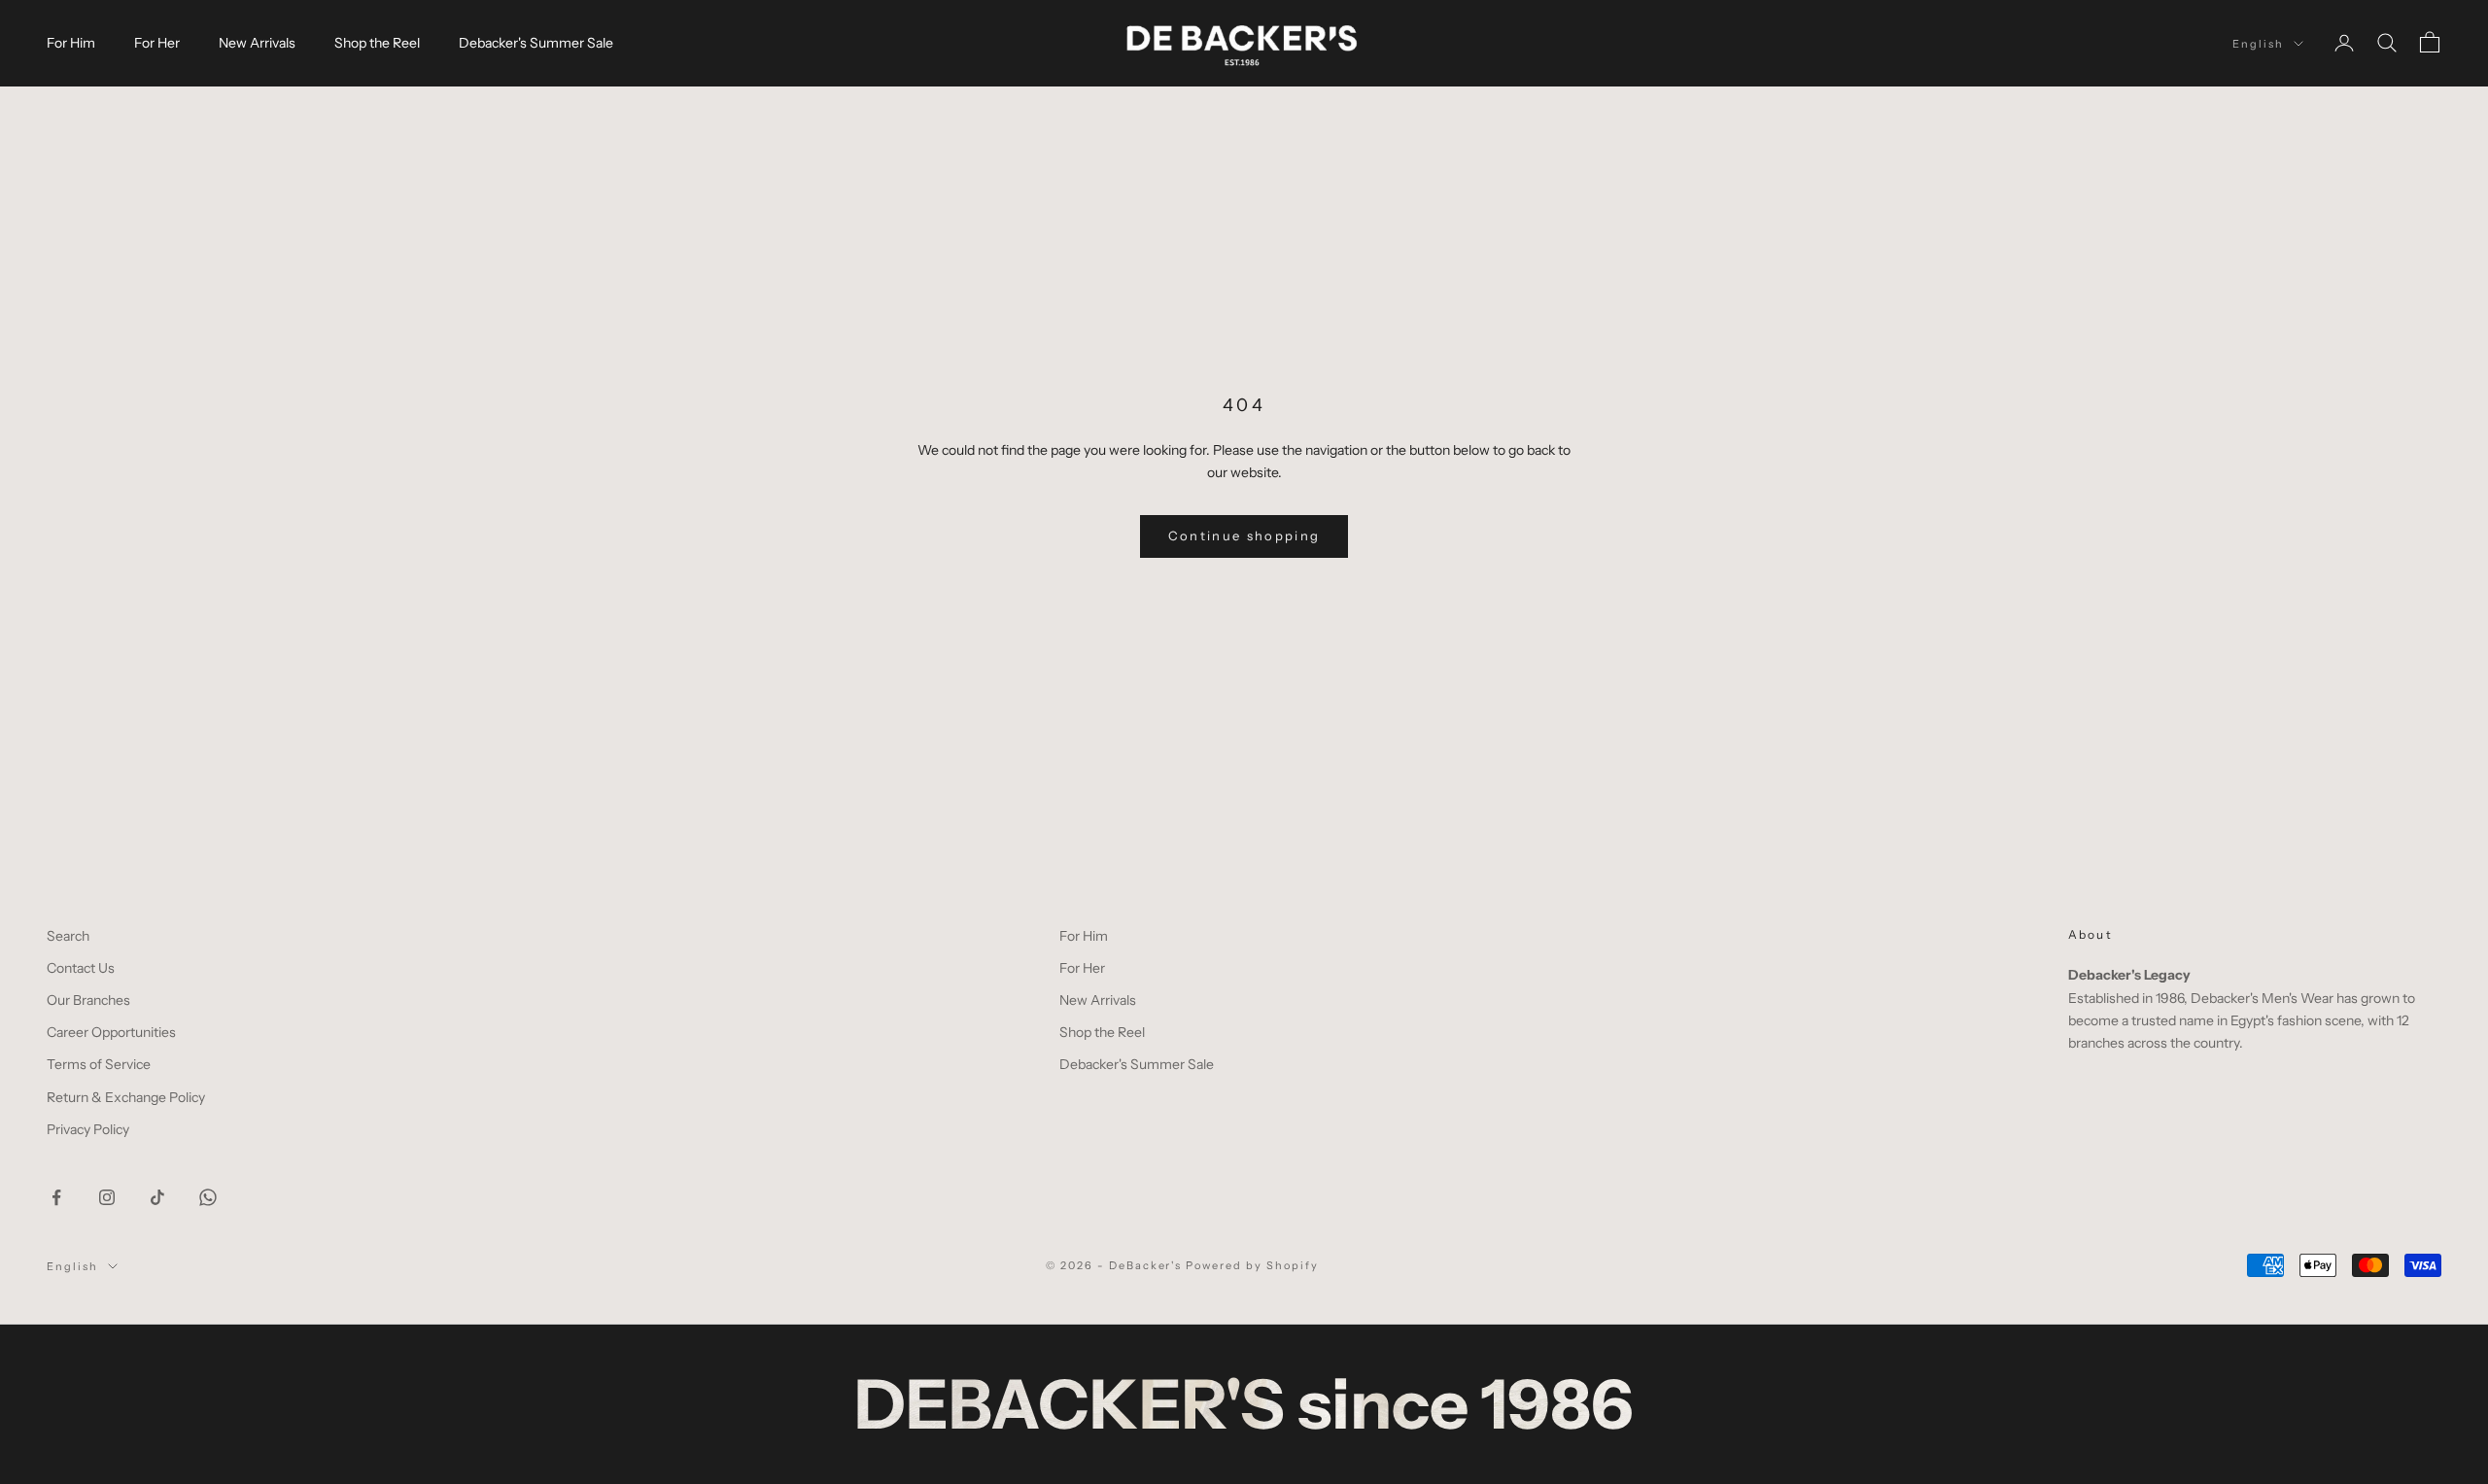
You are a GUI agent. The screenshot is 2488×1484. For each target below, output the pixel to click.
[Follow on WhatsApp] (208, 1197)
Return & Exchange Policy (126, 1097)
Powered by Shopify (1252, 1265)
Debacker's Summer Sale (536, 43)
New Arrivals (257, 43)
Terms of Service (99, 1064)
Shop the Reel (377, 43)
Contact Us (81, 968)
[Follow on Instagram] (107, 1197)
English (2258, 44)
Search (68, 936)
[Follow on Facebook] (56, 1197)
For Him (71, 43)
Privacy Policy (88, 1129)
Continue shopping (1244, 535)
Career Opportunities (111, 1032)
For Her (157, 43)
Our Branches (88, 1000)
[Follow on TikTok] (157, 1197)
